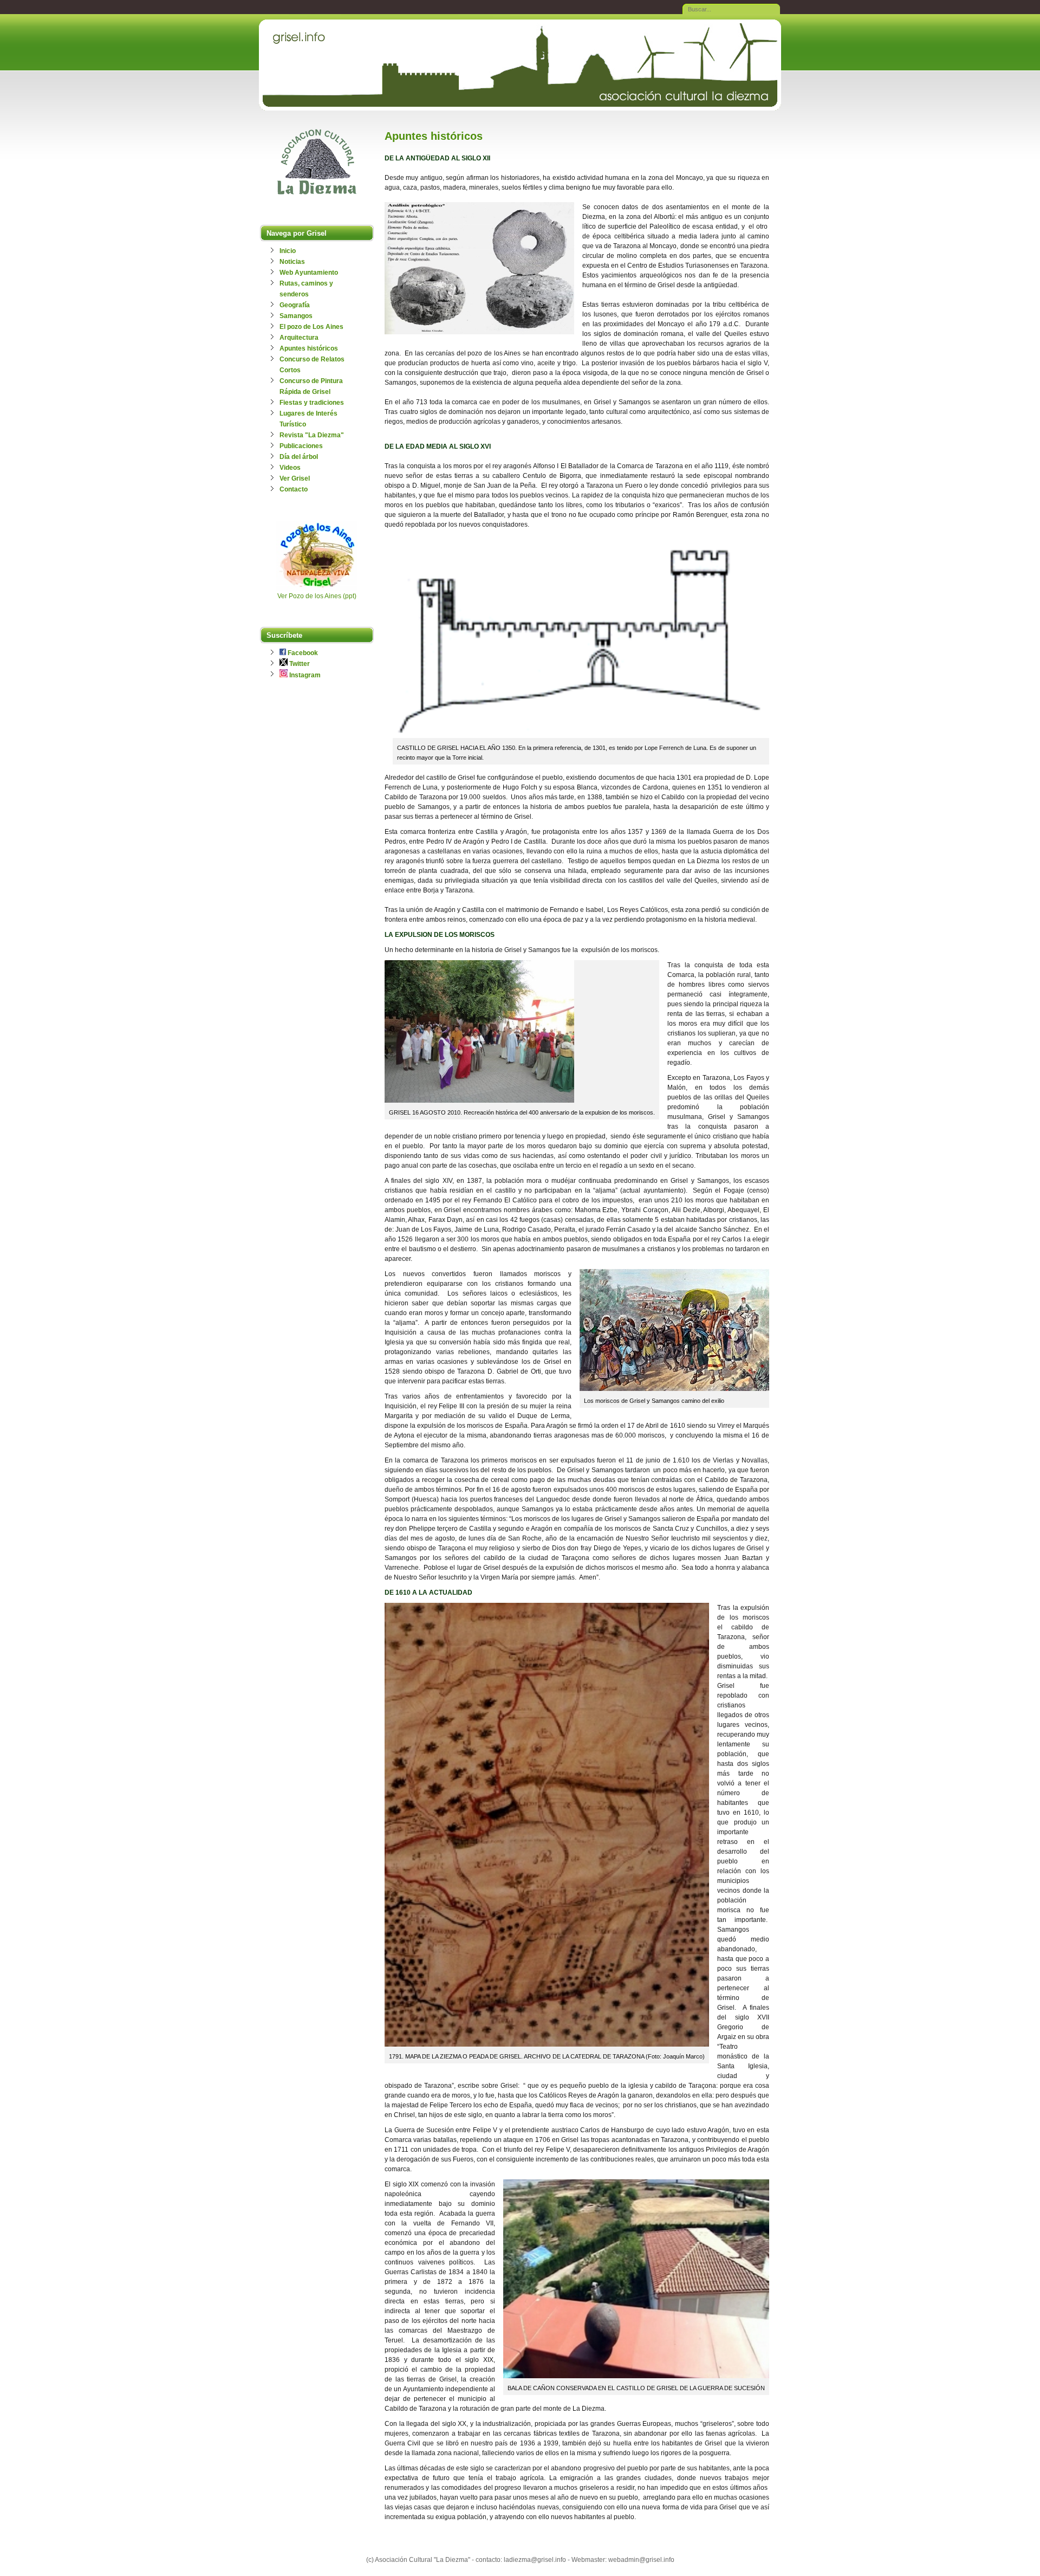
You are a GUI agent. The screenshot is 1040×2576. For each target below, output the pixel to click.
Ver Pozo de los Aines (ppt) (317, 596)
